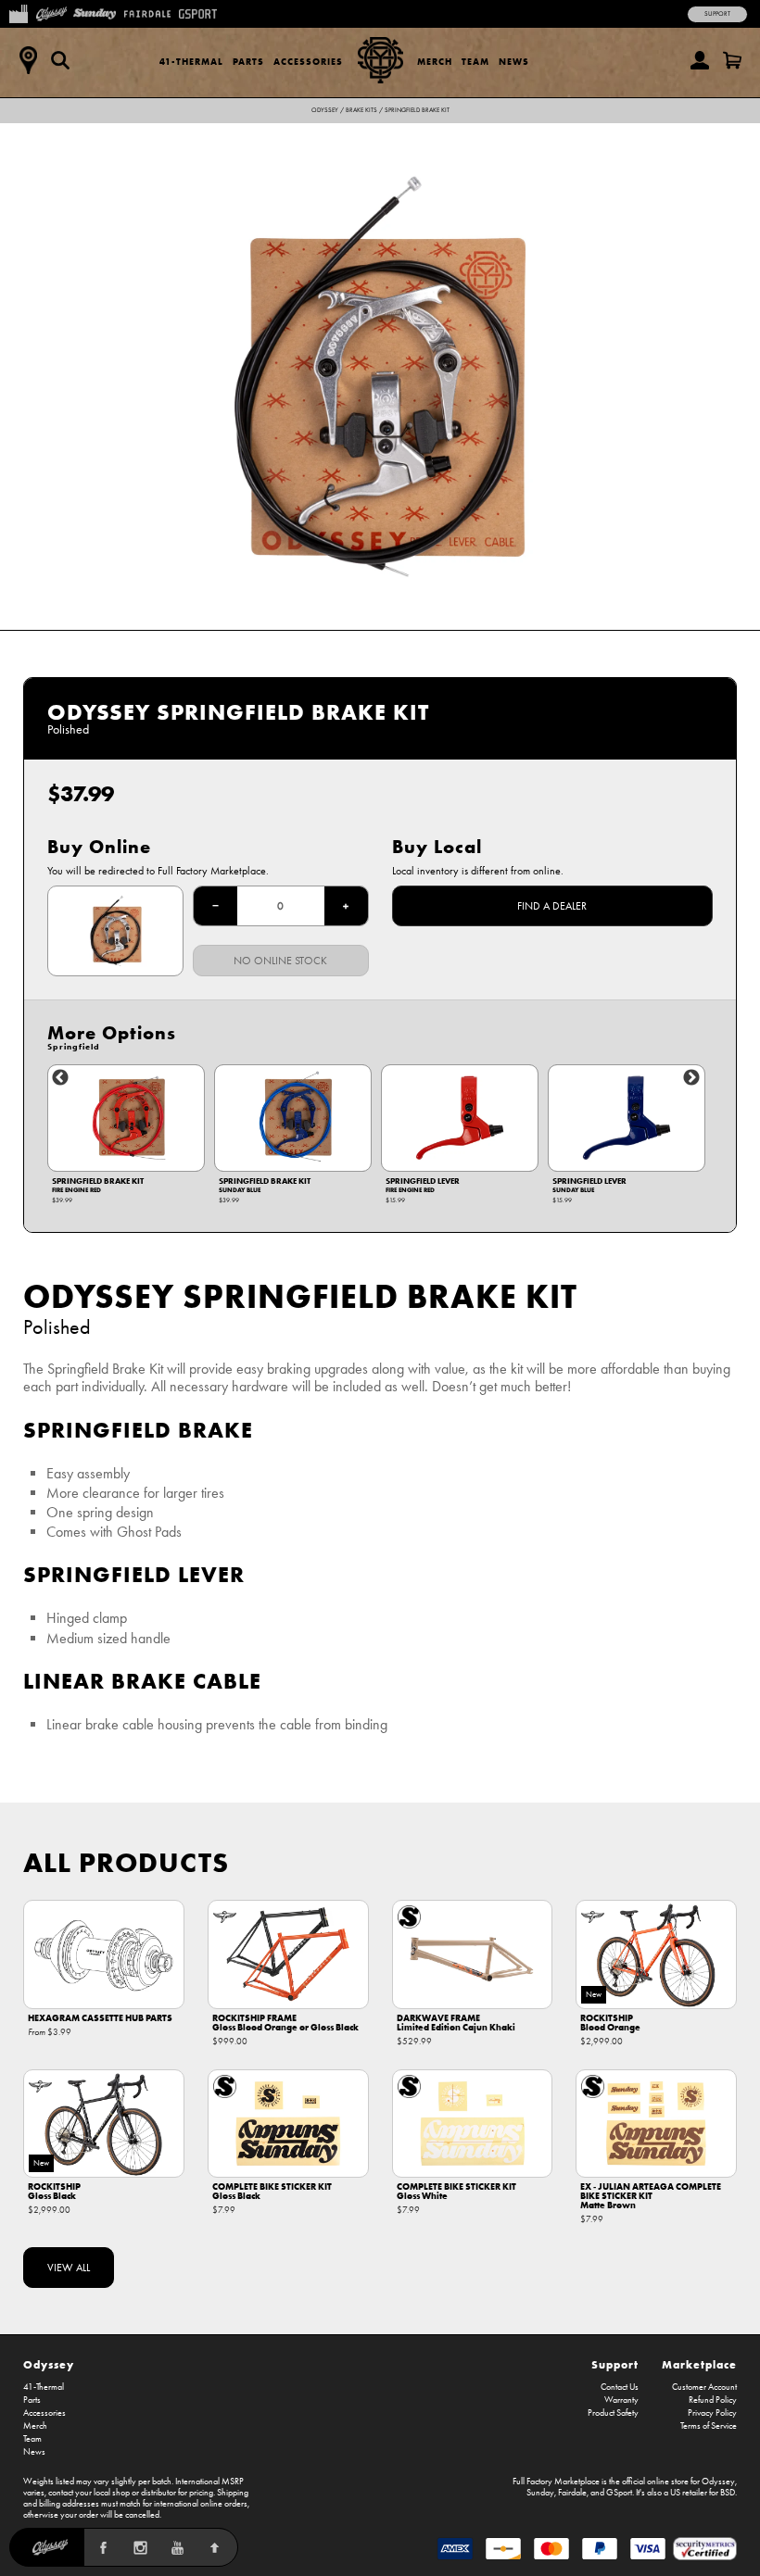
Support (717, 14)
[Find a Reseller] (28, 60)
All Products (126, 1862)
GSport (619, 2493)
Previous (60, 1078)
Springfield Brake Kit (417, 110)
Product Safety (613, 2413)
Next (691, 1078)
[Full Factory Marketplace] (18, 12)
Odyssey (325, 110)
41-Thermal (191, 62)
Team (475, 62)
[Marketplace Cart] (732, 60)
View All (69, 2268)
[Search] (60, 60)
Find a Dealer (552, 906)
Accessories (308, 62)
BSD (728, 2493)
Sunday (540, 2493)
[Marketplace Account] (700, 60)
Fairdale (572, 2493)
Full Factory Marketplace (556, 2482)
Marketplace (699, 2364)
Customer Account (704, 2387)
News (514, 62)
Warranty (621, 2400)
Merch (435, 62)
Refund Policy (713, 2400)
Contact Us (620, 2387)
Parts (248, 62)
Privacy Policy (712, 2413)
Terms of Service (709, 2426)
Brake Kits (361, 110)
